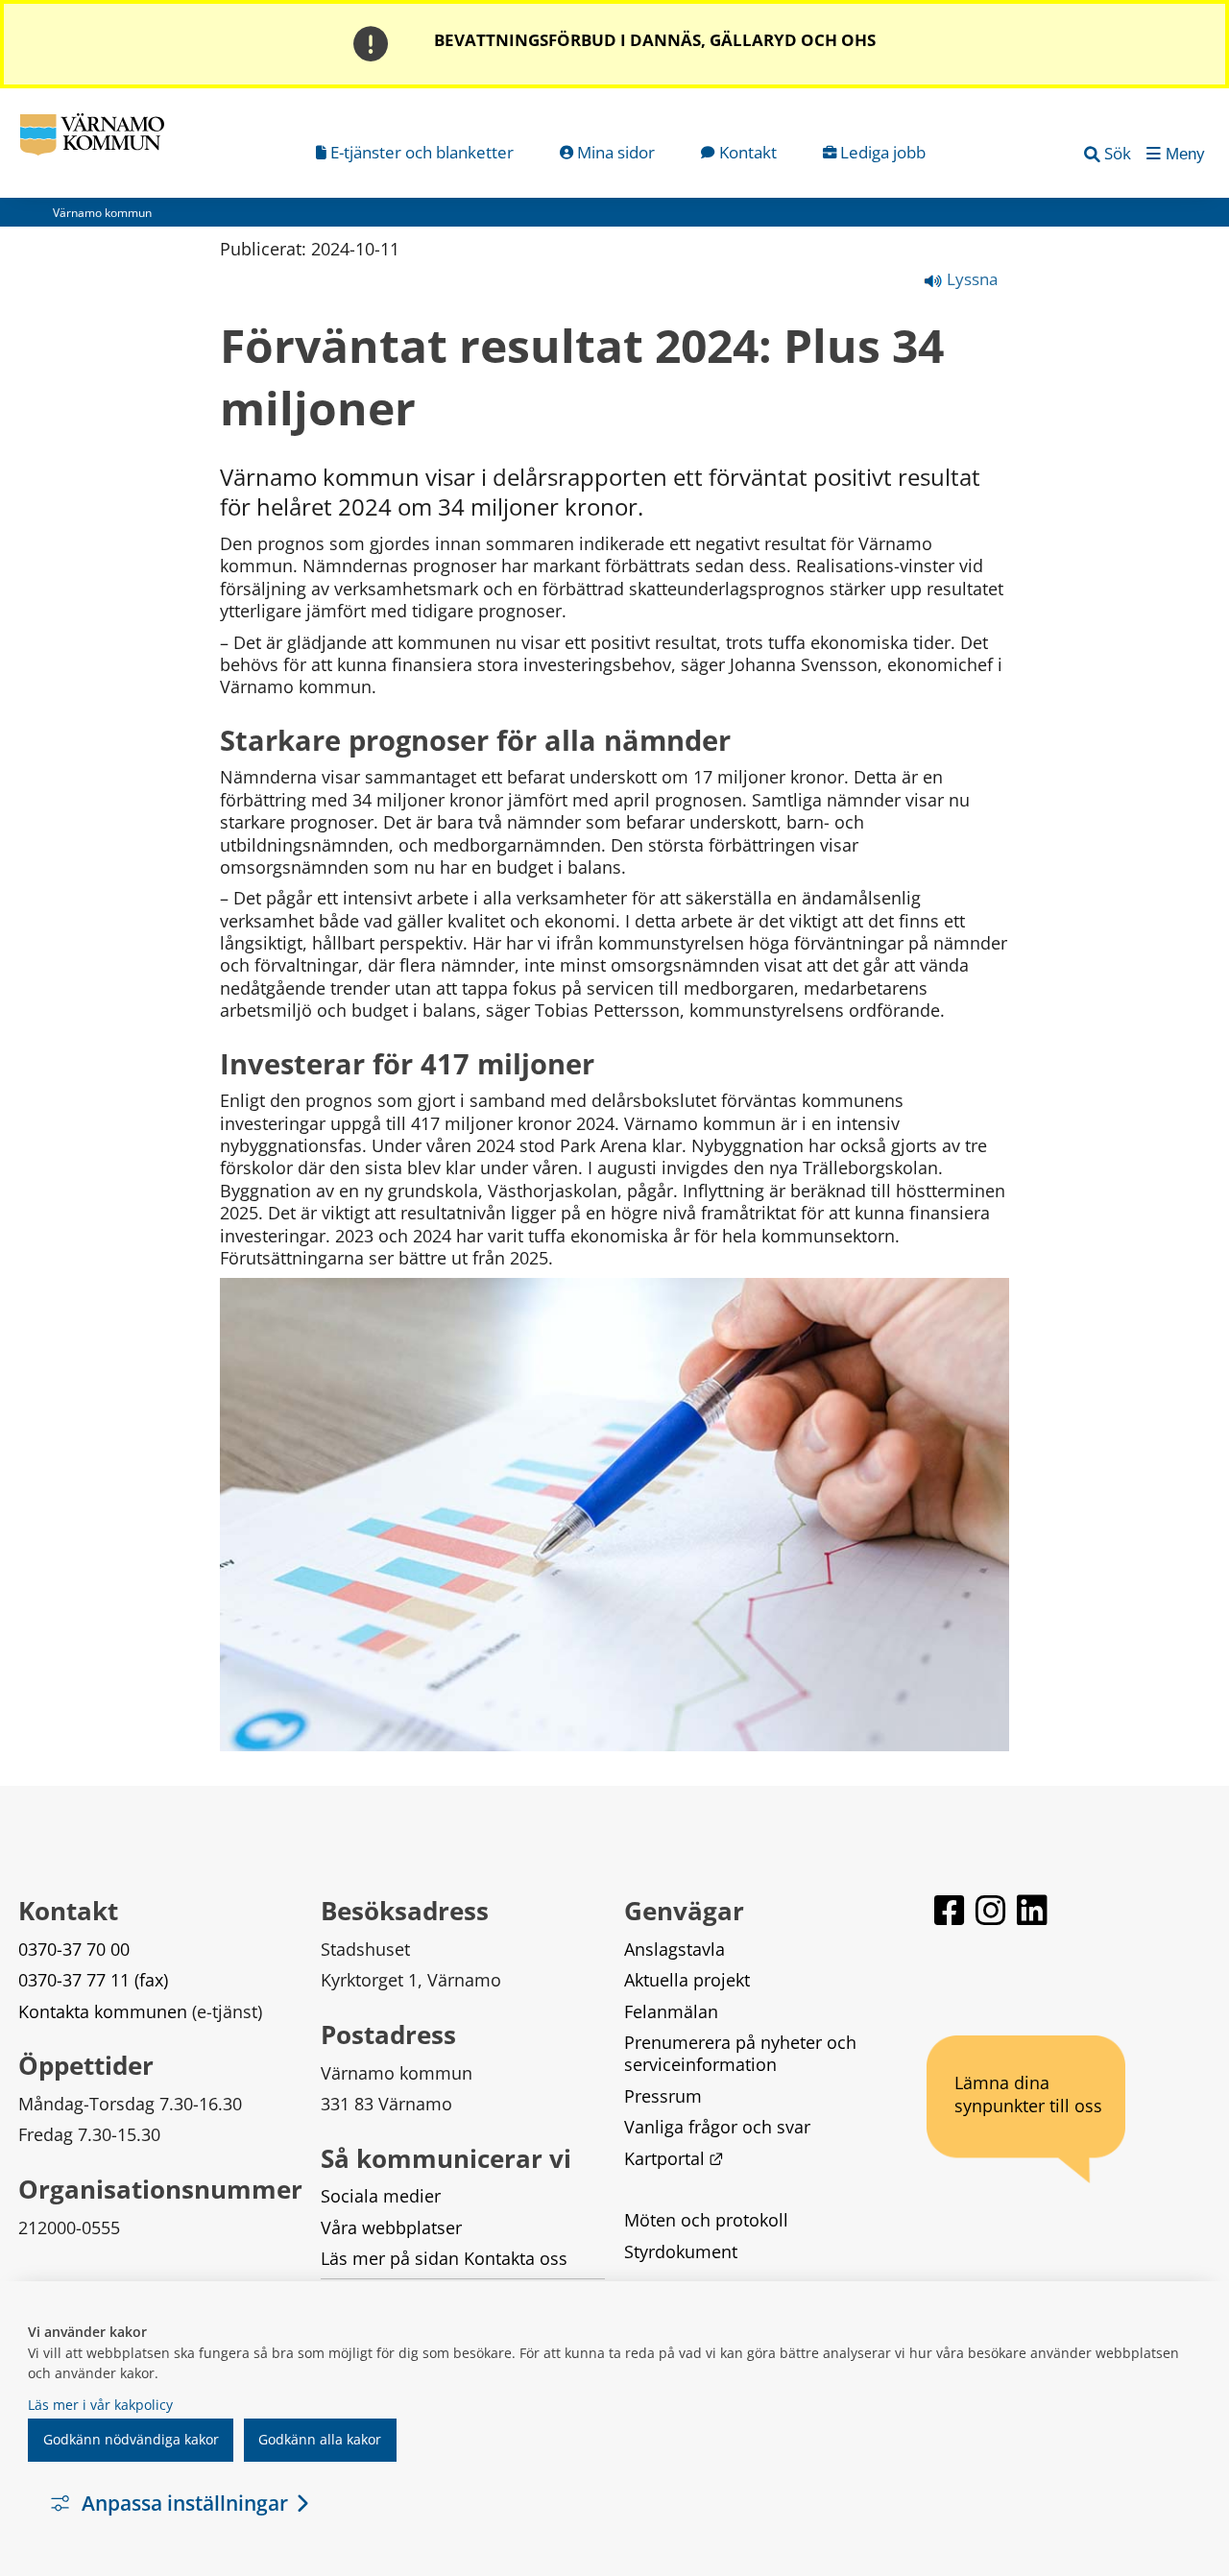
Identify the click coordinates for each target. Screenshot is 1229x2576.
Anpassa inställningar (185, 2503)
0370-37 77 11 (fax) (93, 1980)
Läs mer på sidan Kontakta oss (444, 2258)
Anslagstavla (675, 1949)
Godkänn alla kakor (320, 2439)
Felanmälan (671, 2011)
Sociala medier (381, 2196)
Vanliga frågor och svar (717, 2127)
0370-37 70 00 (74, 1949)
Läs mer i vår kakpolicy (100, 2405)
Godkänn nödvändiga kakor (131, 2439)
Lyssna (970, 279)
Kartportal (674, 2158)
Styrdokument (681, 2251)
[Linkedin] (1032, 1919)
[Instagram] (992, 1919)
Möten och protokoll (706, 2220)
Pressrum (663, 2096)
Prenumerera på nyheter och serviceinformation (743, 2053)
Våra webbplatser (391, 2227)
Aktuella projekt (687, 1980)
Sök (1118, 153)
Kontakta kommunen (103, 2011)
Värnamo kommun (102, 213)
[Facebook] (951, 1919)
